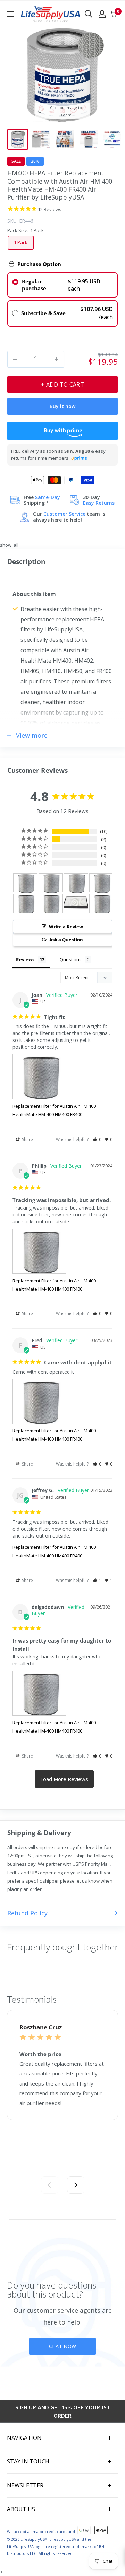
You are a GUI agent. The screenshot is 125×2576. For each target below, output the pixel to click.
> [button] (64, 1779)
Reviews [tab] (25, 959)
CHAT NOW (62, 2346)
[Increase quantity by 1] (57, 359)
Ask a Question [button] (66, 940)
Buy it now (62, 406)
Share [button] (27, 1139)
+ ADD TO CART (62, 384)
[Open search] (89, 14)
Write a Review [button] (66, 927)
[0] (114, 14)
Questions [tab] (71, 959)
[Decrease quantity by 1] (15, 359)
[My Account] (102, 14)
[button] (97, 1139)
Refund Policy (27, 1913)
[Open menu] (10, 14)
